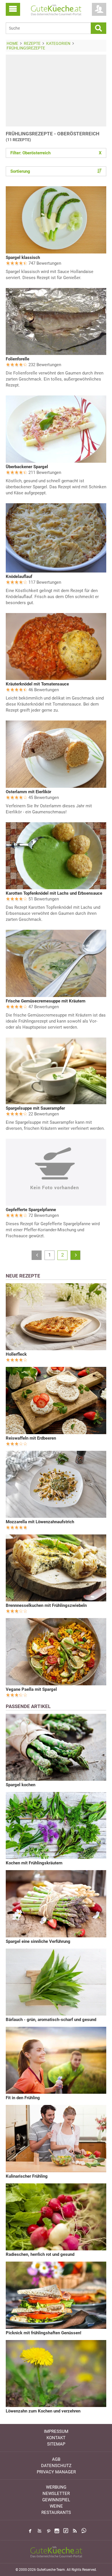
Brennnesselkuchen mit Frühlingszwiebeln (46, 1605)
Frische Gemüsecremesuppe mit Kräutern (46, 1001)
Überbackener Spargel (27, 467)
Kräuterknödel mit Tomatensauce (37, 684)
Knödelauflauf (19, 577)
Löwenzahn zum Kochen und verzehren (43, 2411)
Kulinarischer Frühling (27, 2176)
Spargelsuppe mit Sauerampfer (35, 1108)
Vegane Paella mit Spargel (31, 1689)
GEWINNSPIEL (56, 2500)
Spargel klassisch (23, 258)
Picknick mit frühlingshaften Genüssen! (44, 2333)
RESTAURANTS (56, 2512)
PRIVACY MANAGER (56, 2472)
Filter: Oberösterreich (56, 153)
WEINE (56, 2506)
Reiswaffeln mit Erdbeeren (31, 1438)
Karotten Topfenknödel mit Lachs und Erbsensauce (54, 893)
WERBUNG (56, 2487)
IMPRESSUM (56, 2431)
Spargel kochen (21, 1785)
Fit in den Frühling (23, 2098)
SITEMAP (56, 2444)
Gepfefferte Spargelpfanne (31, 1210)
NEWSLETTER (56, 2494)
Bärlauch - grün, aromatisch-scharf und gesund (51, 2020)
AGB (56, 2459)
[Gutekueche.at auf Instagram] (57, 2531)
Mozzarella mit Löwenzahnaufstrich (40, 1522)
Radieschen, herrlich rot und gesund (40, 2254)
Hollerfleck (16, 1354)
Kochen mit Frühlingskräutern (34, 1863)
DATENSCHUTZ (56, 2466)
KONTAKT (56, 2438)
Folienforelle (18, 359)
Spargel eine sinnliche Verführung (38, 1941)
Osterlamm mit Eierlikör (28, 792)
